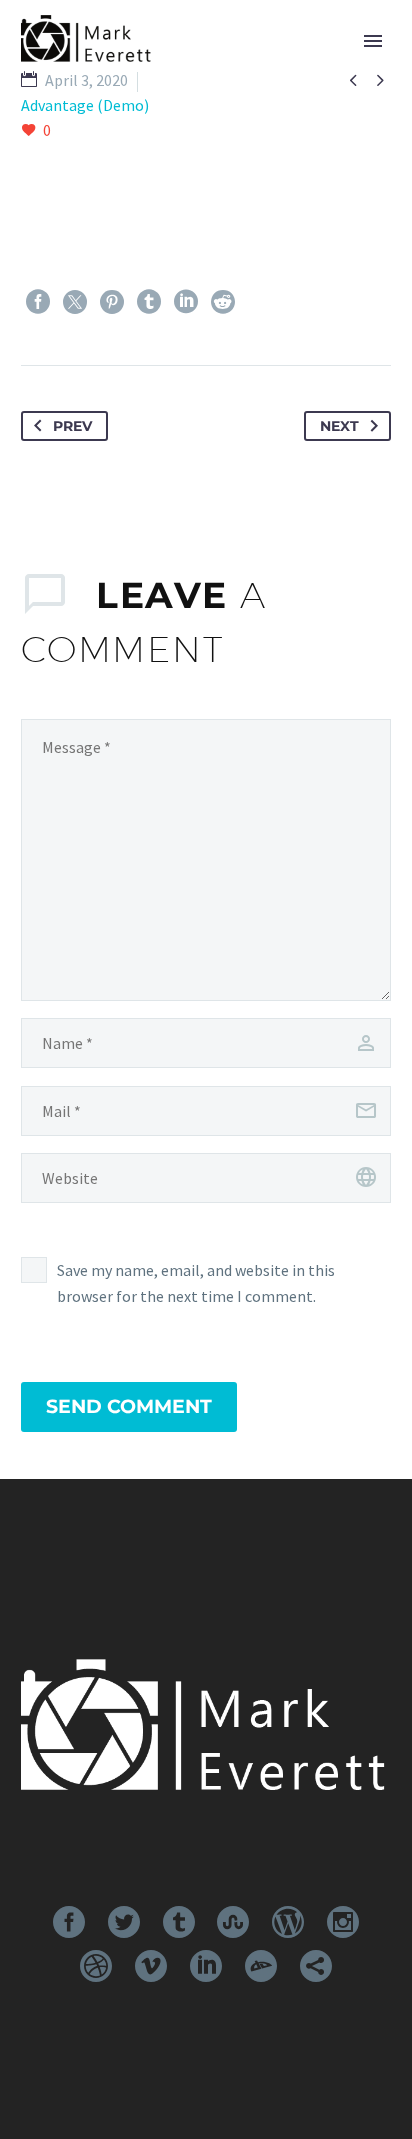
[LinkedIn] (186, 302)
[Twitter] (75, 302)
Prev (72, 426)
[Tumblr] (149, 302)
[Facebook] (38, 302)
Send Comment (129, 1406)
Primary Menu (373, 41)
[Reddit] (223, 302)
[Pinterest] (112, 302)
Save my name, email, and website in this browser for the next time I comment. (196, 1283)
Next (339, 426)
